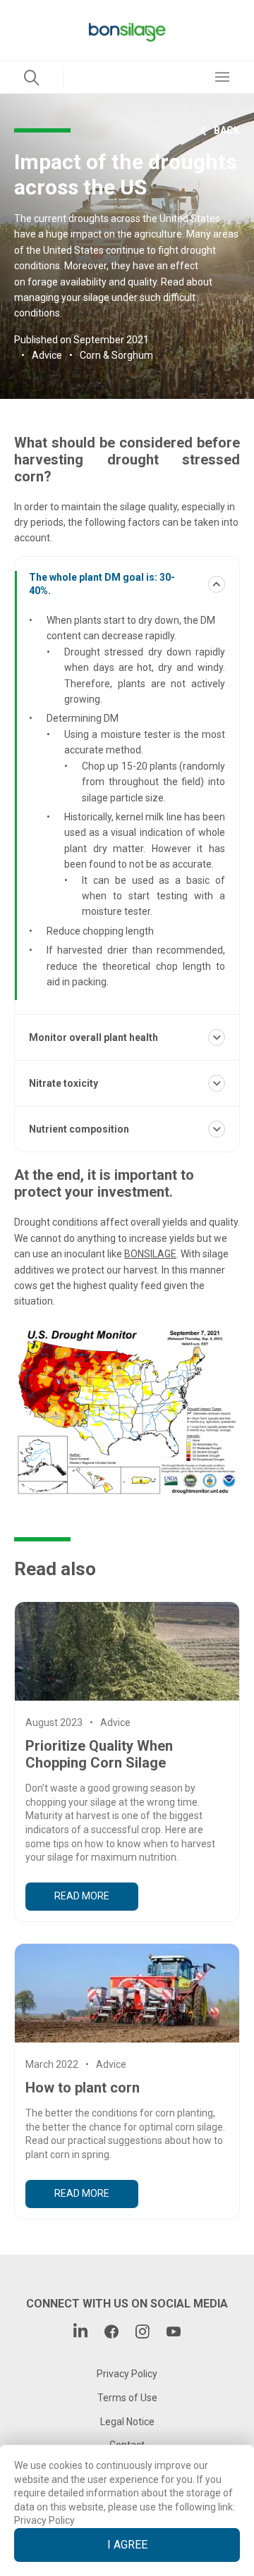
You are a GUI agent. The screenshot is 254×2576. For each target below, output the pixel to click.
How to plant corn (83, 2088)
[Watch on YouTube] (174, 2333)
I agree (127, 2545)
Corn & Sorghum (116, 355)
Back (227, 130)
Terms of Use (127, 2398)
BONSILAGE (150, 1254)
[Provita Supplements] (127, 30)
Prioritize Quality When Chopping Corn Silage (99, 1754)
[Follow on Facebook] (111, 2333)
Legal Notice (127, 2422)
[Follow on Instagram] (143, 2333)
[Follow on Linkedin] (80, 2333)
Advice (47, 355)
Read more (82, 1896)
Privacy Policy (44, 2520)
